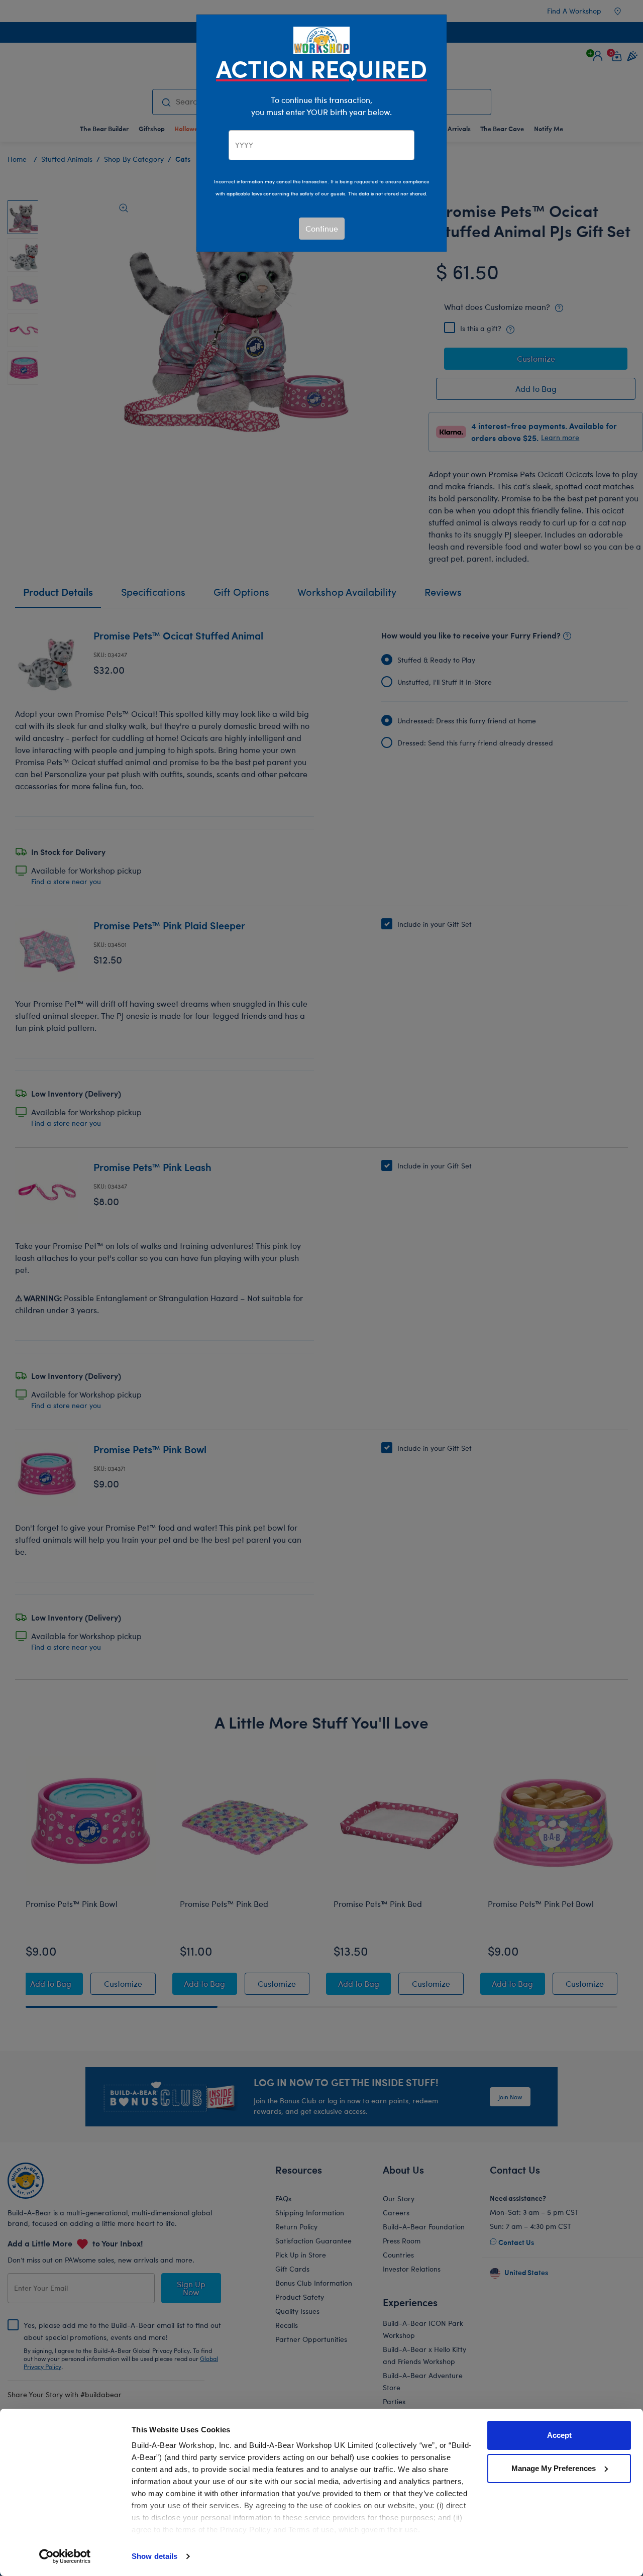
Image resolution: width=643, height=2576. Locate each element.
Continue (322, 228)
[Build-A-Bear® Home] (321, 39)
